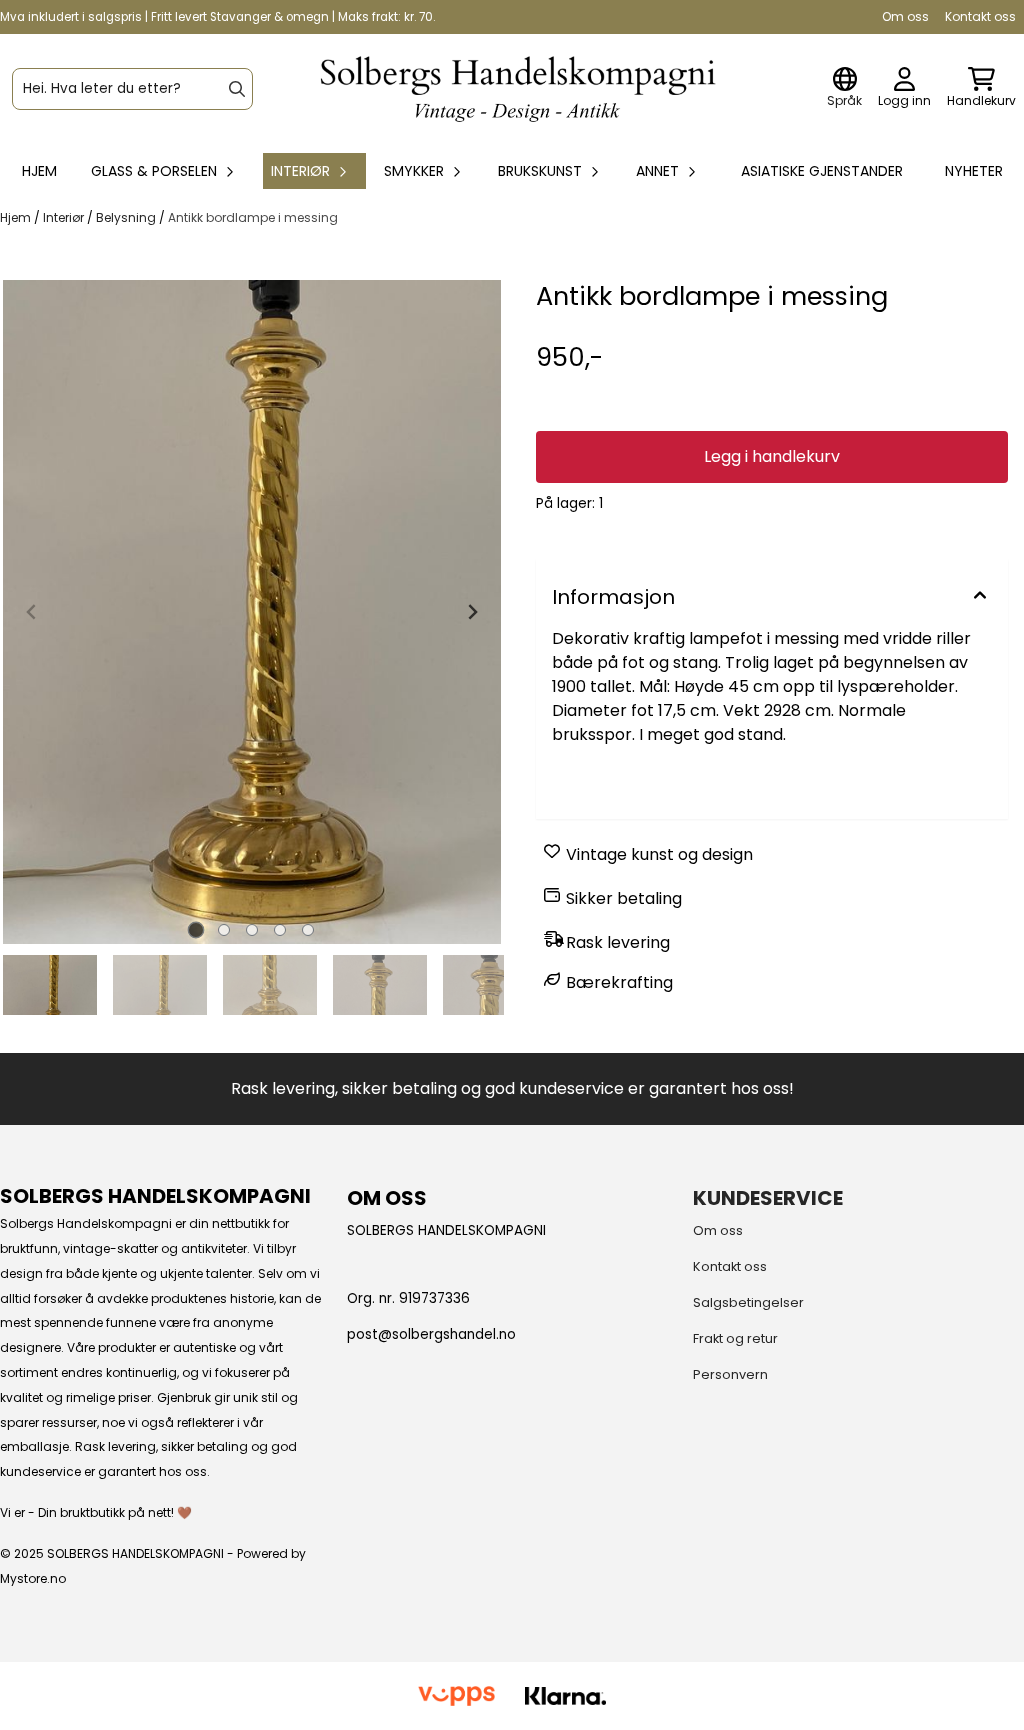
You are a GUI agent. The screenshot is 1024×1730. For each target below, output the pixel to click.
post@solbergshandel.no (431, 1334)
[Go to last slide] (24, 985)
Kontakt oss (980, 16)
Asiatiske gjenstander (822, 171)
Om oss (905, 16)
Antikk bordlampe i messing (253, 217)
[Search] (237, 89)
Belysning (127, 217)
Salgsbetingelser (748, 1302)
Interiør (65, 217)
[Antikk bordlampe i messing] (252, 612)
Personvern (730, 1374)
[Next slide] (472, 612)
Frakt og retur (735, 1338)
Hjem (17, 217)
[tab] (196, 929)
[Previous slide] (32, 612)
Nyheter (974, 171)
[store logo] (518, 89)
